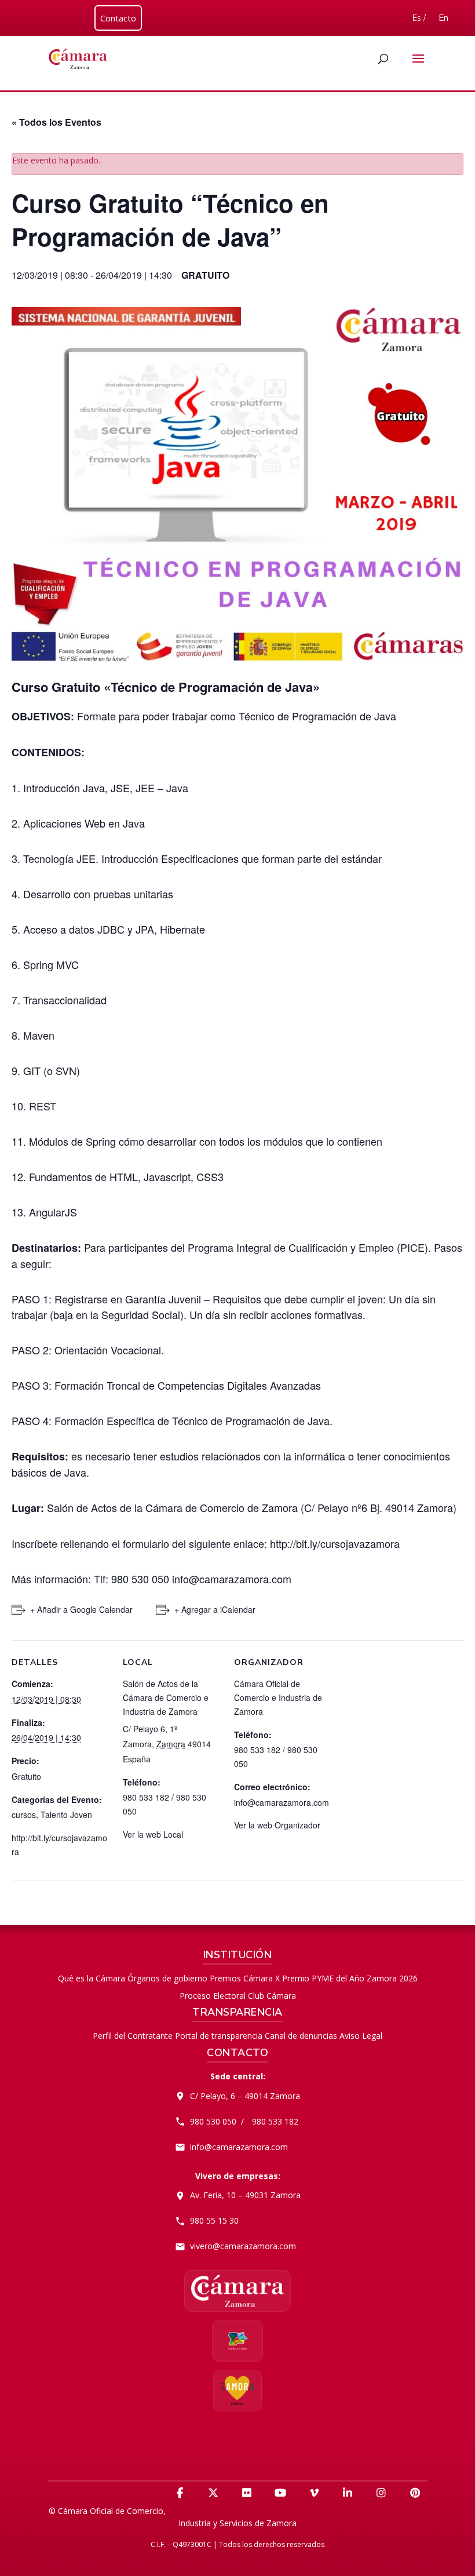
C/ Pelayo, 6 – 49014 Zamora (245, 2096)
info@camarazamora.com (239, 2147)
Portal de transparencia (219, 2036)
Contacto (118, 18)
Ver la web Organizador (277, 1825)
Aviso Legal (361, 2036)
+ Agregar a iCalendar (215, 1609)
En (443, 18)
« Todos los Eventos (56, 122)
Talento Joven (66, 1815)
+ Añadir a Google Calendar (81, 1609)
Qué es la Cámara (92, 1978)
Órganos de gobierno (167, 1978)
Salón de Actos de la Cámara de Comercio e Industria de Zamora (166, 1697)
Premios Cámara (241, 1978)
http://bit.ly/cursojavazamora (335, 1543)
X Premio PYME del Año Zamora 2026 (346, 1978)
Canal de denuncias (301, 2036)
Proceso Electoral (213, 1996)
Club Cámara (272, 1996)
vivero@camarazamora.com (243, 2246)
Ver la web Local (153, 1834)
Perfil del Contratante (133, 2036)
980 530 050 (213, 2121)
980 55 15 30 (214, 2220)
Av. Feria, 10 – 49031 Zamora (245, 2195)
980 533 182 (275, 2121)
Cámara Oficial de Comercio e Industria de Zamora (278, 1697)
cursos (24, 1815)
